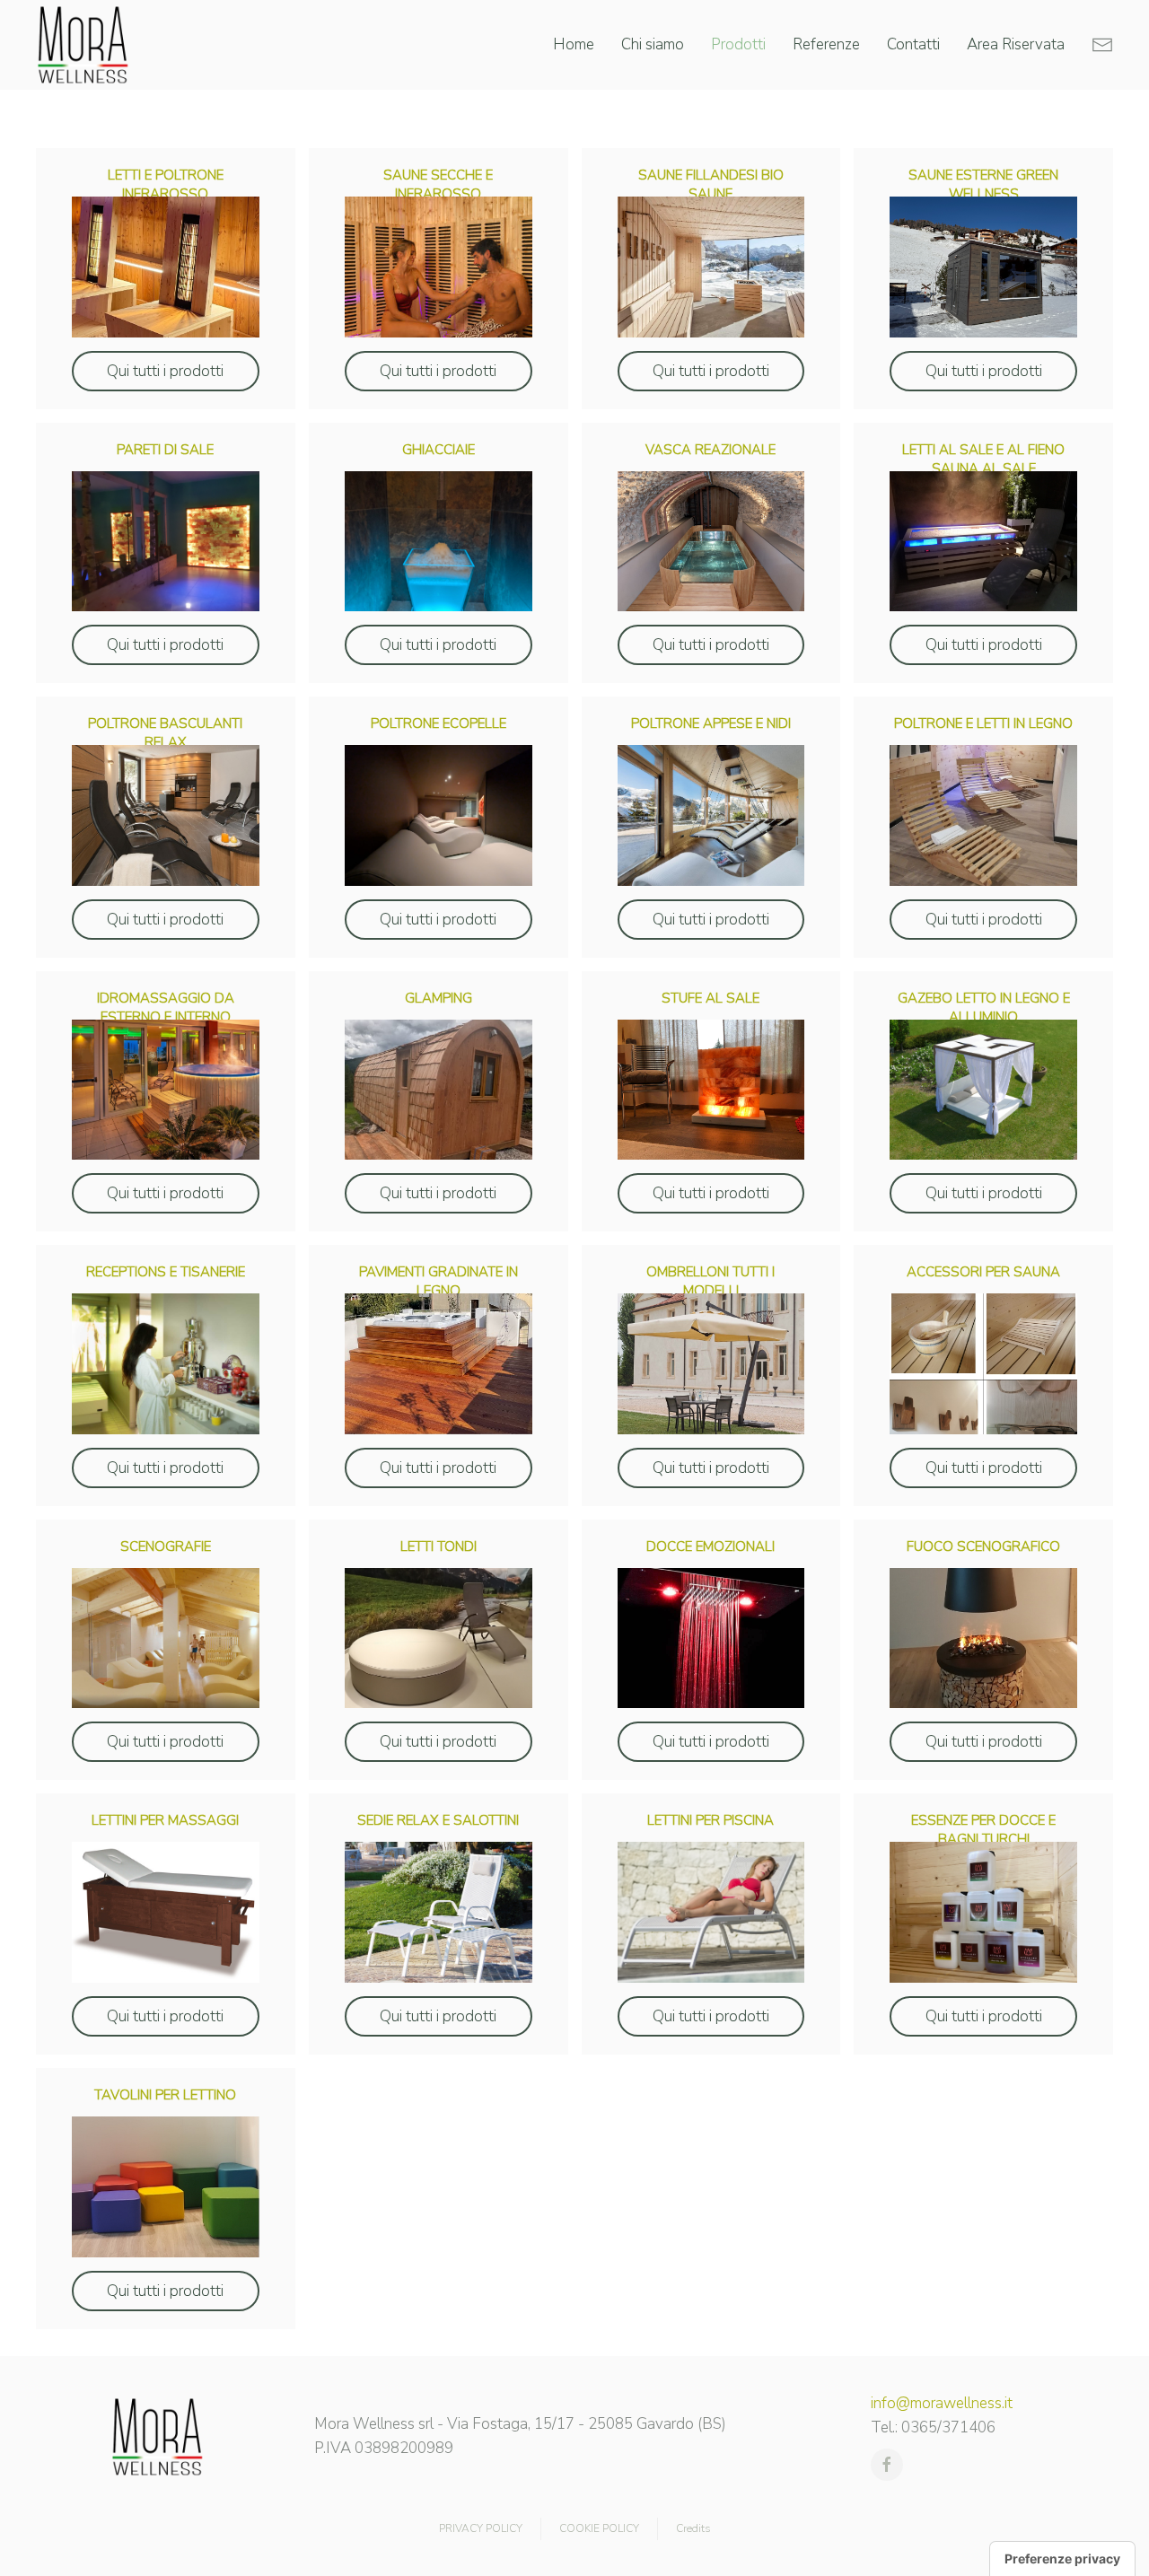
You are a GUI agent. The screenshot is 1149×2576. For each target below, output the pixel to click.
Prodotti (738, 44)
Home (574, 44)
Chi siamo (653, 44)
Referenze (826, 44)
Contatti (913, 44)
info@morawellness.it (942, 2403)
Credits (693, 2528)
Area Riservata (1016, 44)
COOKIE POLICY (599, 2528)
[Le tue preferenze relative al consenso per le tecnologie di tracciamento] (1062, 2559)
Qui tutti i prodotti (165, 371)
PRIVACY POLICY (481, 2528)
